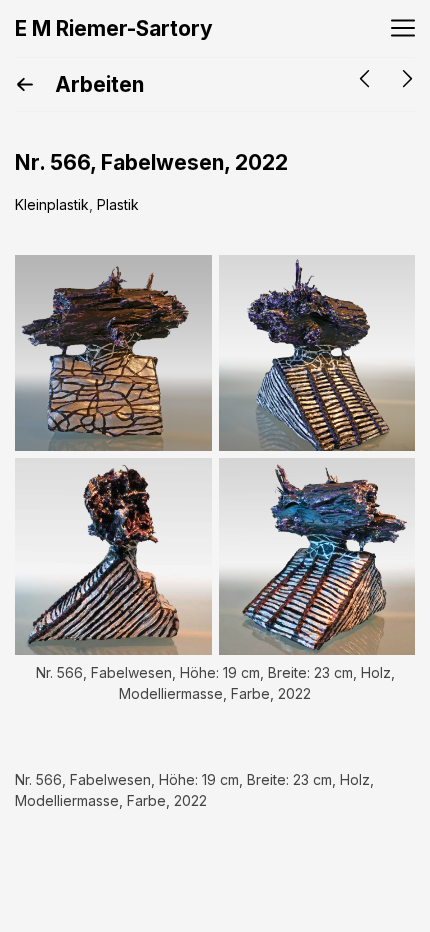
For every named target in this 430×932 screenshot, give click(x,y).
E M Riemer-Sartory (114, 28)
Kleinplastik (52, 204)
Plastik (118, 204)
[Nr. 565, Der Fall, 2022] (407, 78)
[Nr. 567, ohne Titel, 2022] (364, 78)
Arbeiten (97, 84)
